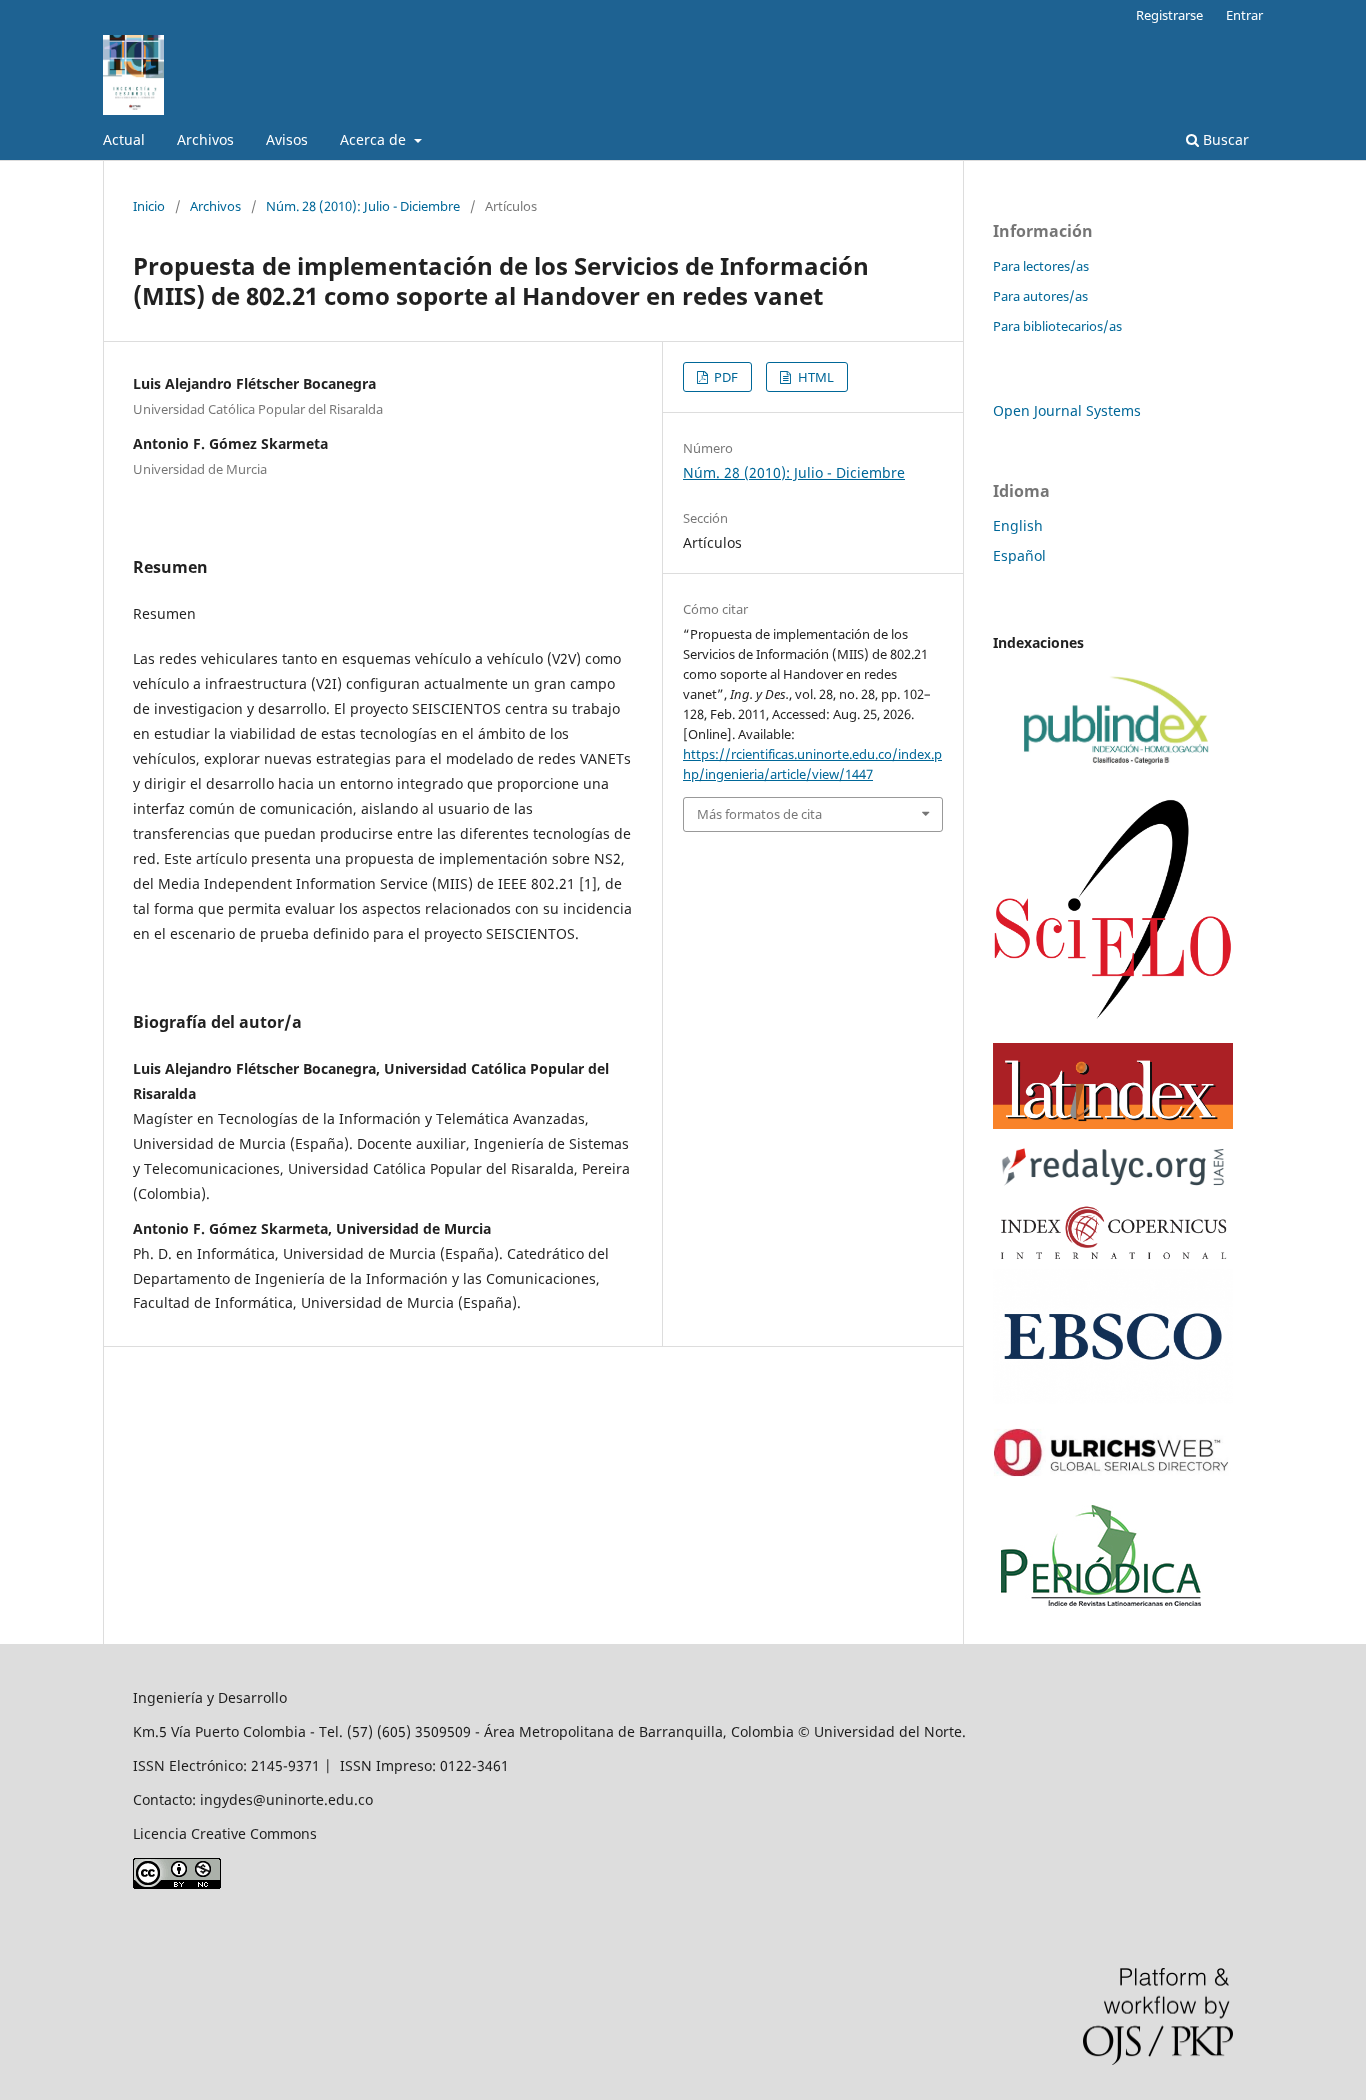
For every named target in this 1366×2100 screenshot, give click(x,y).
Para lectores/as (1041, 266)
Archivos (205, 139)
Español (1019, 555)
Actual (124, 139)
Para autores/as (1040, 296)
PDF (724, 377)
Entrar (1244, 15)
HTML (814, 377)
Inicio (149, 206)
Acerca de (375, 139)
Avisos (287, 139)
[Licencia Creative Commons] (177, 1883)
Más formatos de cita (759, 814)
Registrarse (1169, 15)
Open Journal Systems (1067, 410)
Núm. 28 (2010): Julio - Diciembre (363, 206)
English (1018, 525)
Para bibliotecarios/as (1057, 326)
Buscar (1224, 139)
